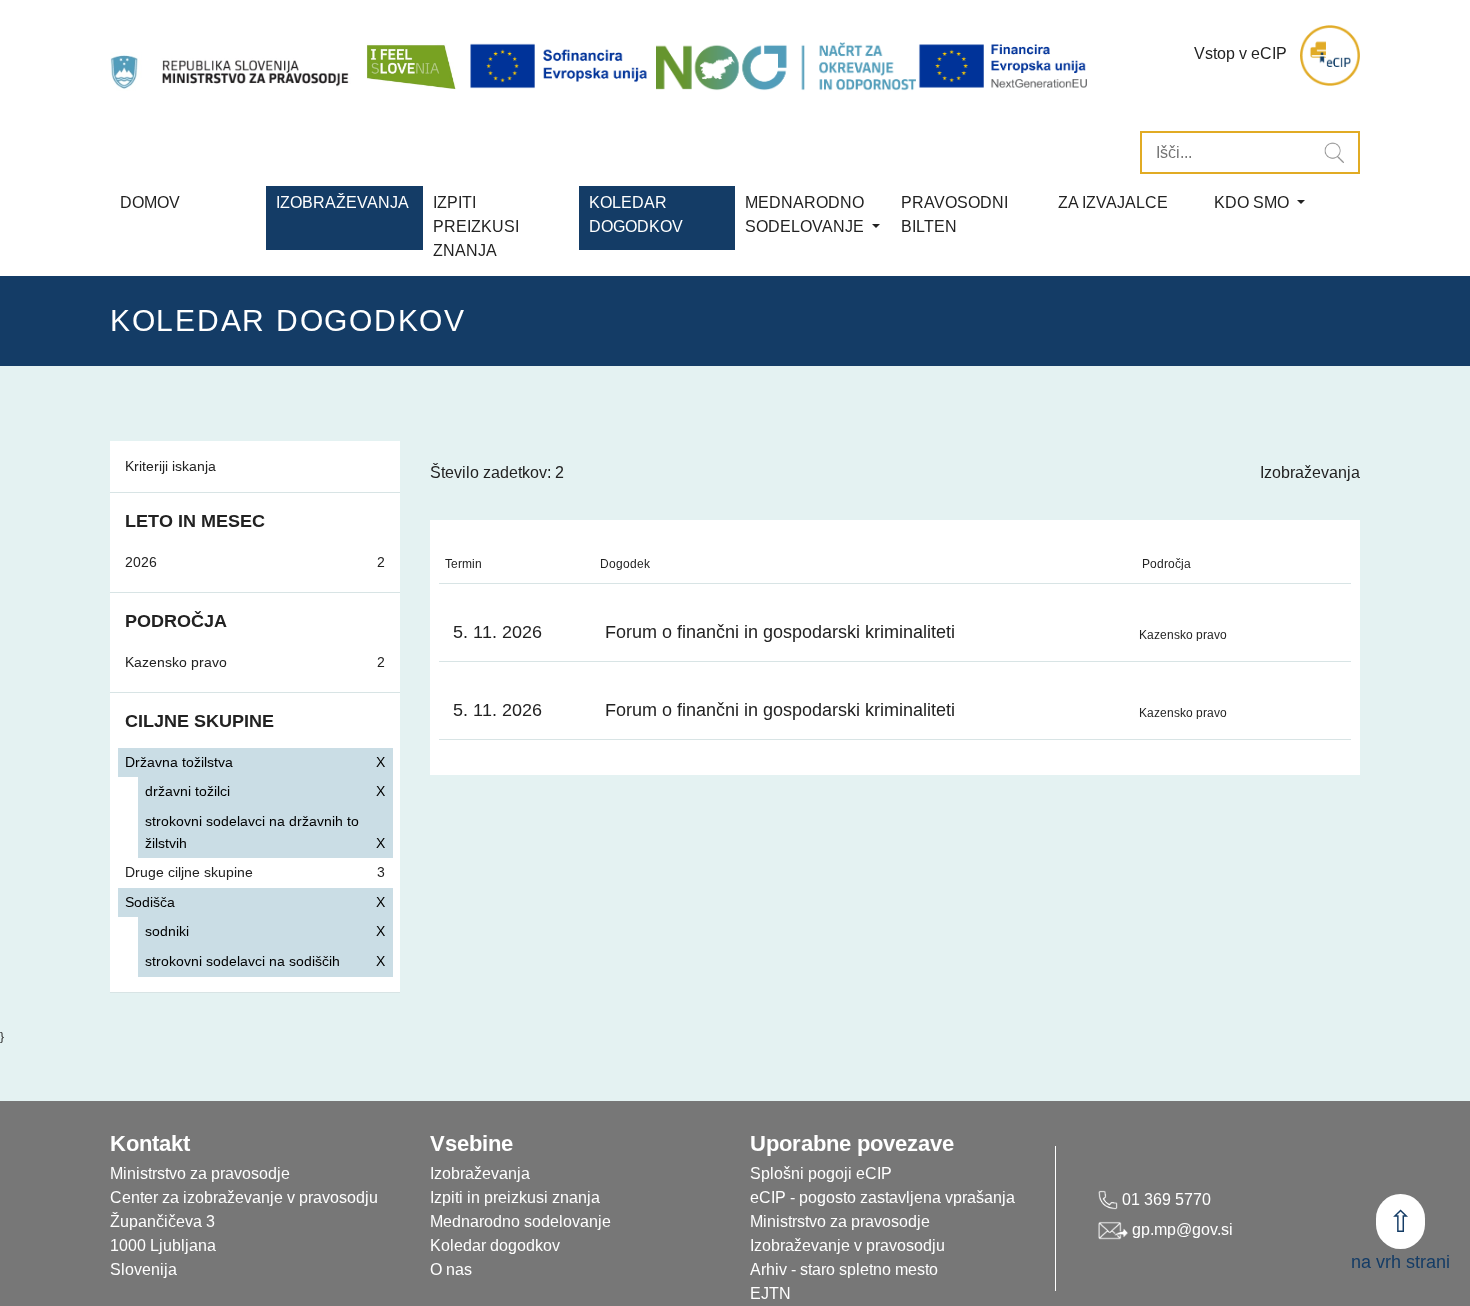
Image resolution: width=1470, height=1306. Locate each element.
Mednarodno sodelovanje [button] (806, 214)
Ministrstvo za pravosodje (840, 1221)
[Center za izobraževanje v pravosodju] (231, 55)
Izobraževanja (342, 202)
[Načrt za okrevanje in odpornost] (786, 66)
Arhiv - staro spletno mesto (844, 1269)
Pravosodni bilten (954, 214)
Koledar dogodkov (495, 1245)
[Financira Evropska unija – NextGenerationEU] (1004, 66)
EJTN (770, 1293)
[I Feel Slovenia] (410, 55)
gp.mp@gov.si (1180, 1229)
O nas (451, 1269)
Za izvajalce (1113, 202)
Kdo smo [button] (1253, 202)
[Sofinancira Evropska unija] (562, 66)
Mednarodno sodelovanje (520, 1221)
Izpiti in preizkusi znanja (515, 1197)
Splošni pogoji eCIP (821, 1173)
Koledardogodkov (636, 214)
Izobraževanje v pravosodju (847, 1245)
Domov (150, 202)
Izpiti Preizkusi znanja (476, 226)
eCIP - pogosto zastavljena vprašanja (882, 1197)
